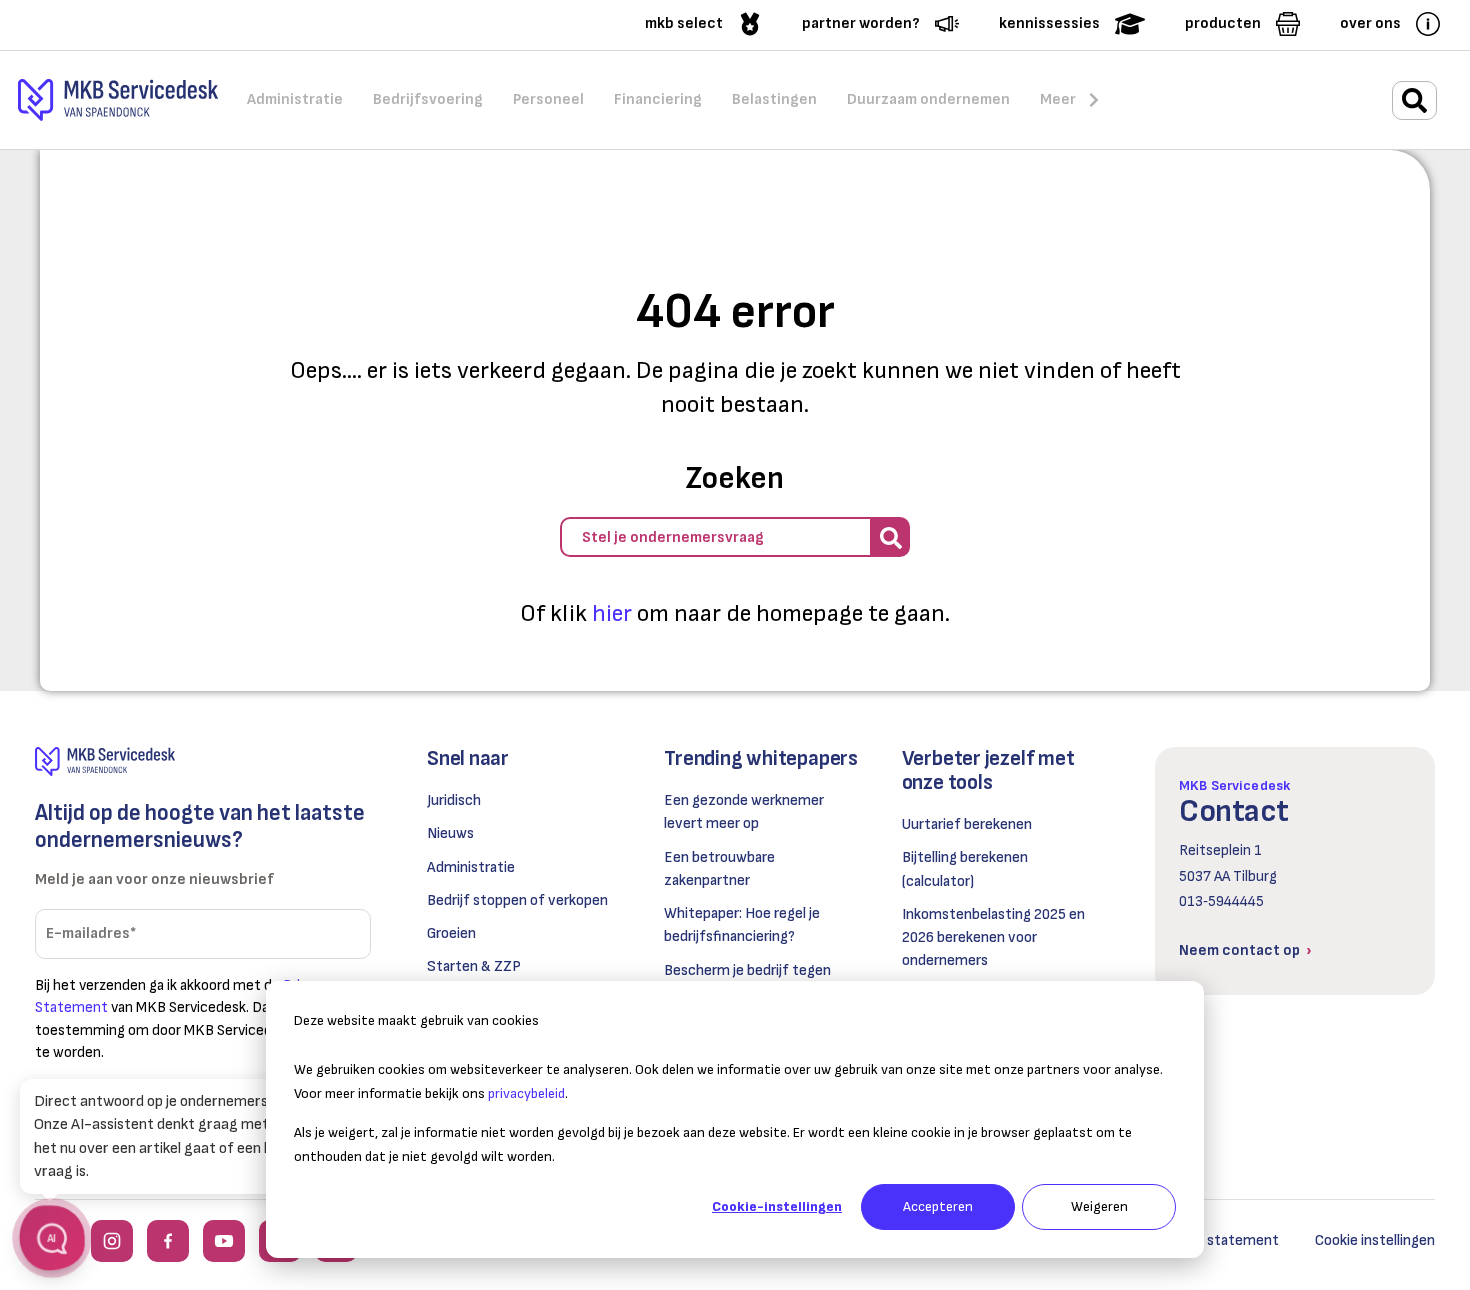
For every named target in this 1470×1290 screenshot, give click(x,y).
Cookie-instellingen (777, 1206)
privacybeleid (526, 1093)
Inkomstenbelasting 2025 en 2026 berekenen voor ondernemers (993, 938)
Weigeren (1099, 1206)
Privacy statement (1217, 1240)
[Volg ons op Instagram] (112, 1241)
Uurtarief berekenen (967, 824)
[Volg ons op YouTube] (224, 1241)
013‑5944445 (1221, 901)
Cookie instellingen (1375, 1240)
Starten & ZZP (474, 966)
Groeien (451, 933)
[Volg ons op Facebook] (168, 1241)
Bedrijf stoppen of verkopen (517, 900)
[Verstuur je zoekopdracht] (890, 537)
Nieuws (450, 833)
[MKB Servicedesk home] (203, 761)
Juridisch (454, 800)
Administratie (471, 867)
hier (612, 613)
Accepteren (938, 1206)
